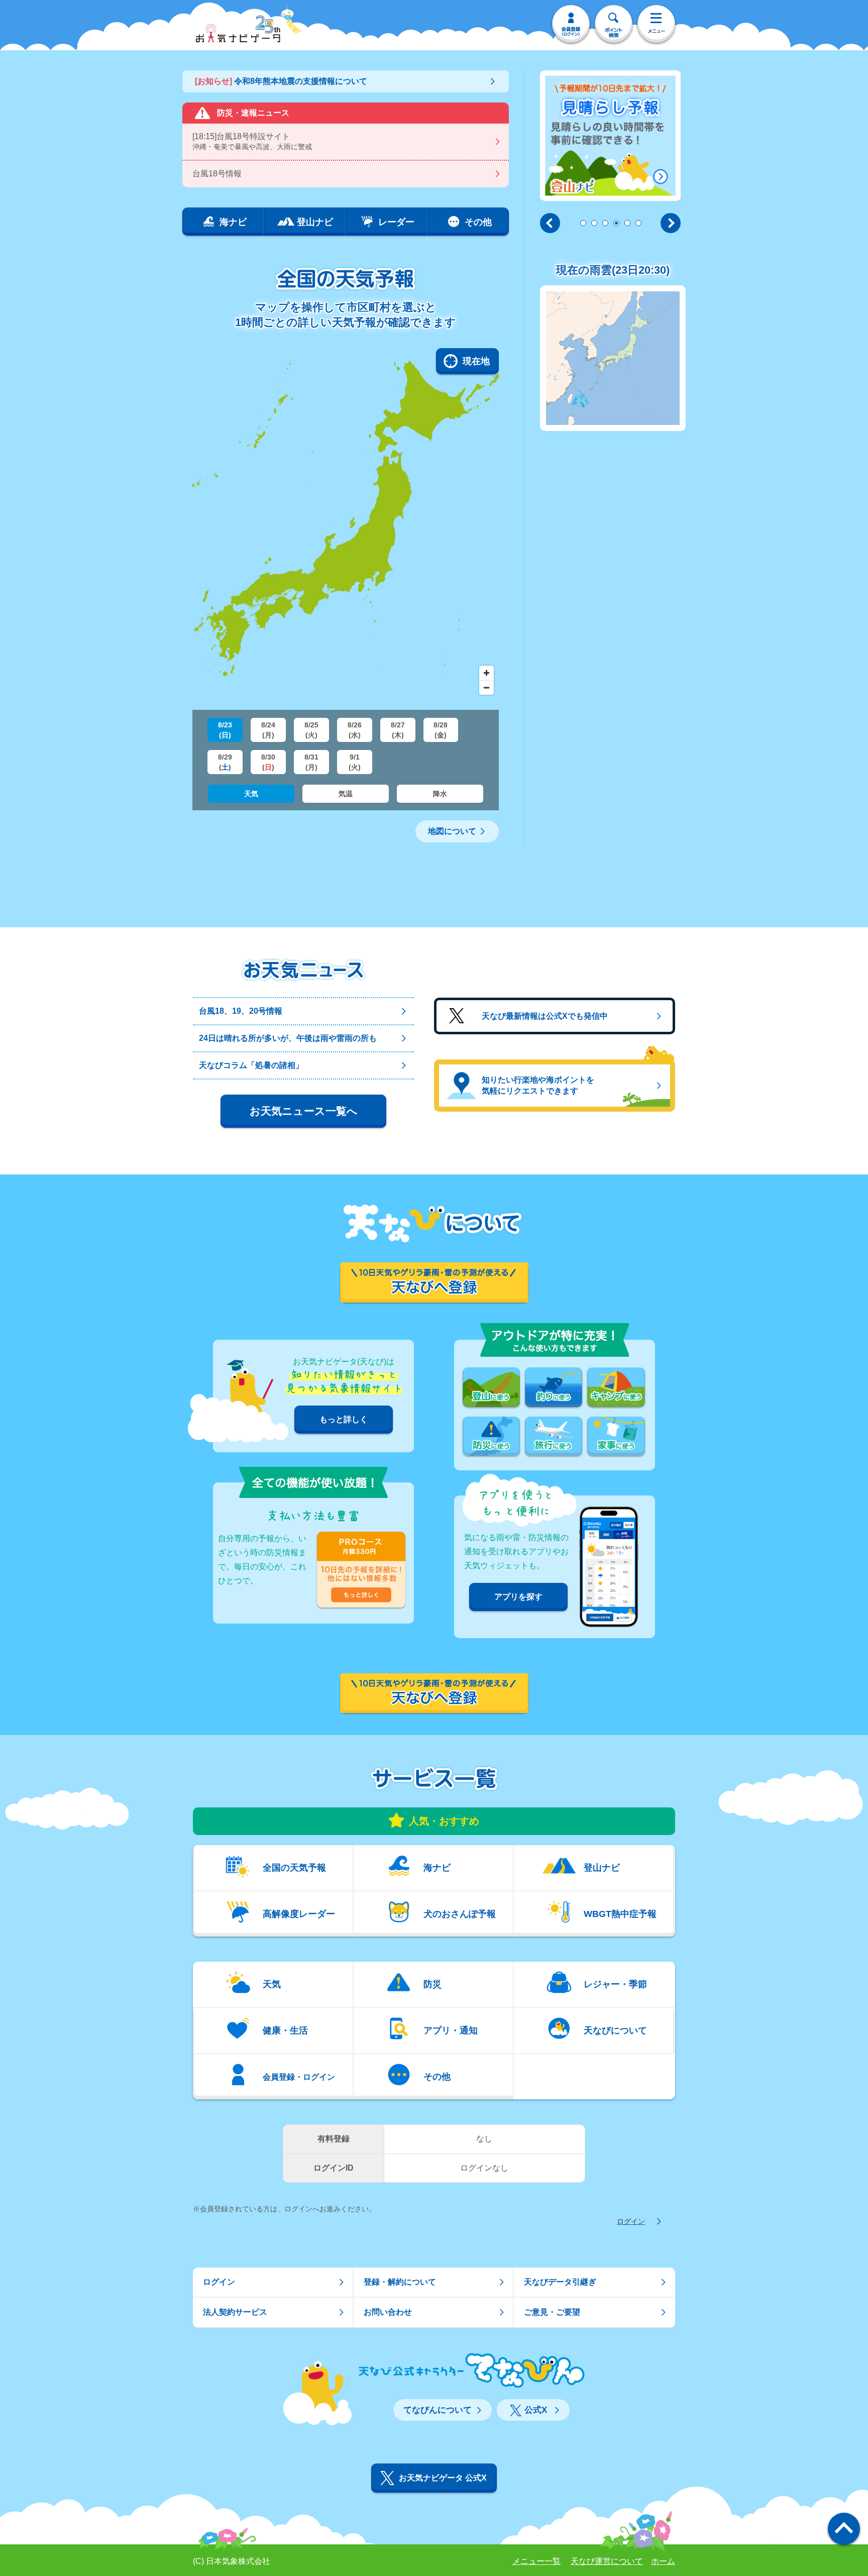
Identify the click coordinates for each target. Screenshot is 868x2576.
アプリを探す (518, 1597)
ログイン (631, 2221)
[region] (346, 524)
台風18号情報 (217, 174)
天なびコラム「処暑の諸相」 (251, 1065)
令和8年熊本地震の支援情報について (281, 81)
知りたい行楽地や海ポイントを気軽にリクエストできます (538, 1085)
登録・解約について (400, 2282)
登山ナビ (602, 1868)
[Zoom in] (486, 673)
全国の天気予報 (294, 1868)
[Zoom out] (486, 687)
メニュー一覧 (536, 2561)
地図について (452, 831)
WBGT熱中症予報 (620, 1914)
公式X (536, 2410)
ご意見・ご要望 (552, 2312)
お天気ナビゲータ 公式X (443, 2478)
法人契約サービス (235, 2312)
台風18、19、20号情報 (241, 1011)
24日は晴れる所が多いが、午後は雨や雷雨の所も (288, 1038)
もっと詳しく (344, 1419)
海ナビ (437, 1868)
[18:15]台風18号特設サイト (252, 141)
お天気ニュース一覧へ (304, 1111)
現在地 (476, 361)
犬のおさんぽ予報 (460, 1914)
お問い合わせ (388, 2312)
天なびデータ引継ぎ (560, 2282)
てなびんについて (438, 2410)
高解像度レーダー (299, 1914)
